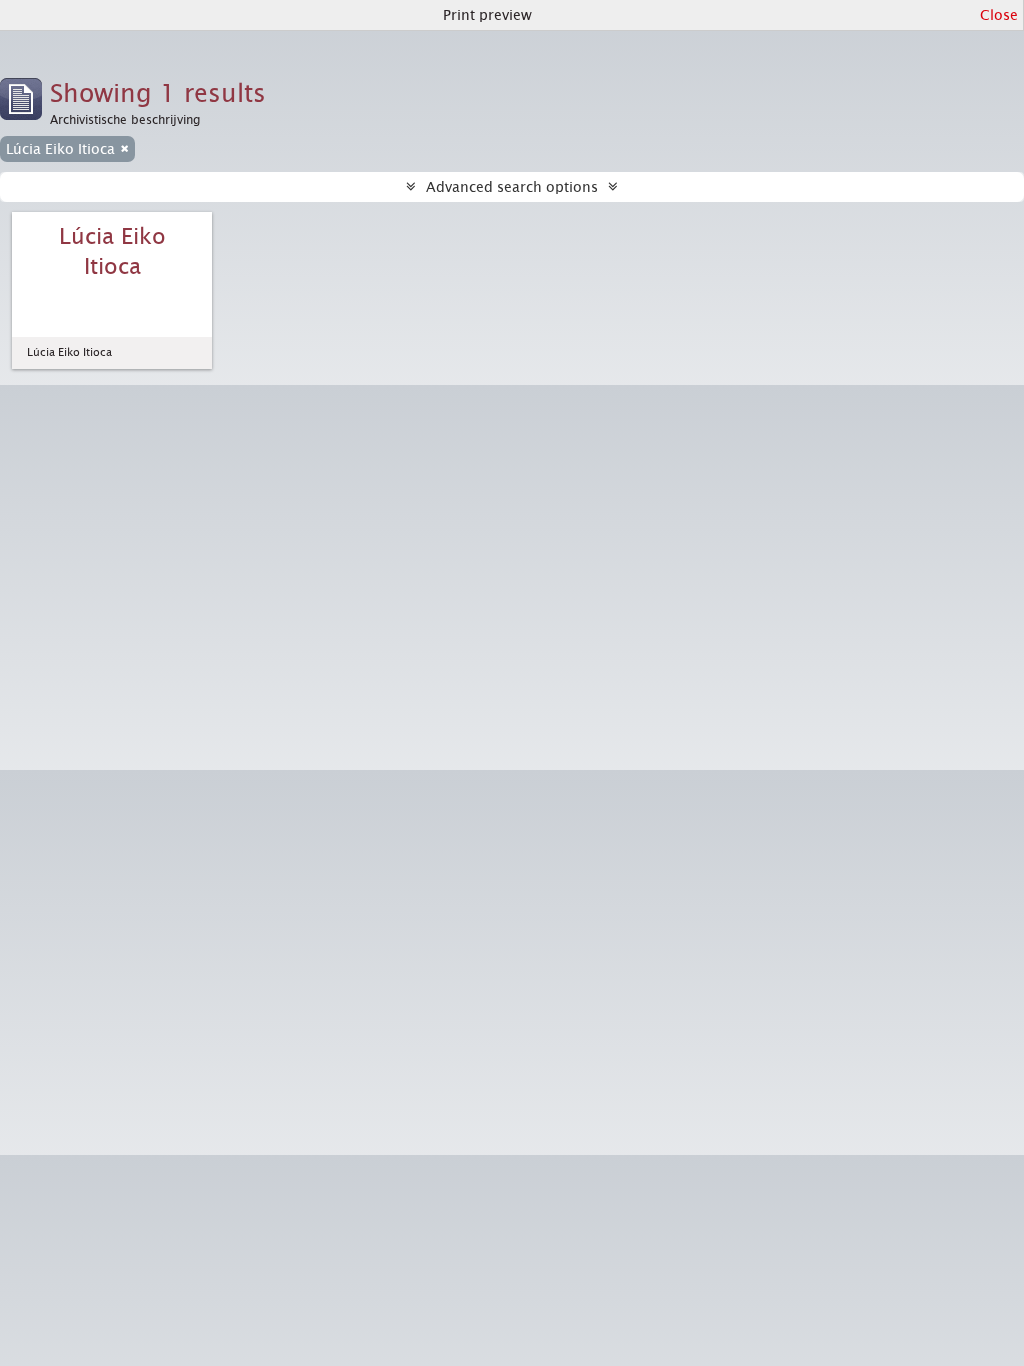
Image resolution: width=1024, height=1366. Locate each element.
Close (999, 15)
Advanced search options (512, 187)
